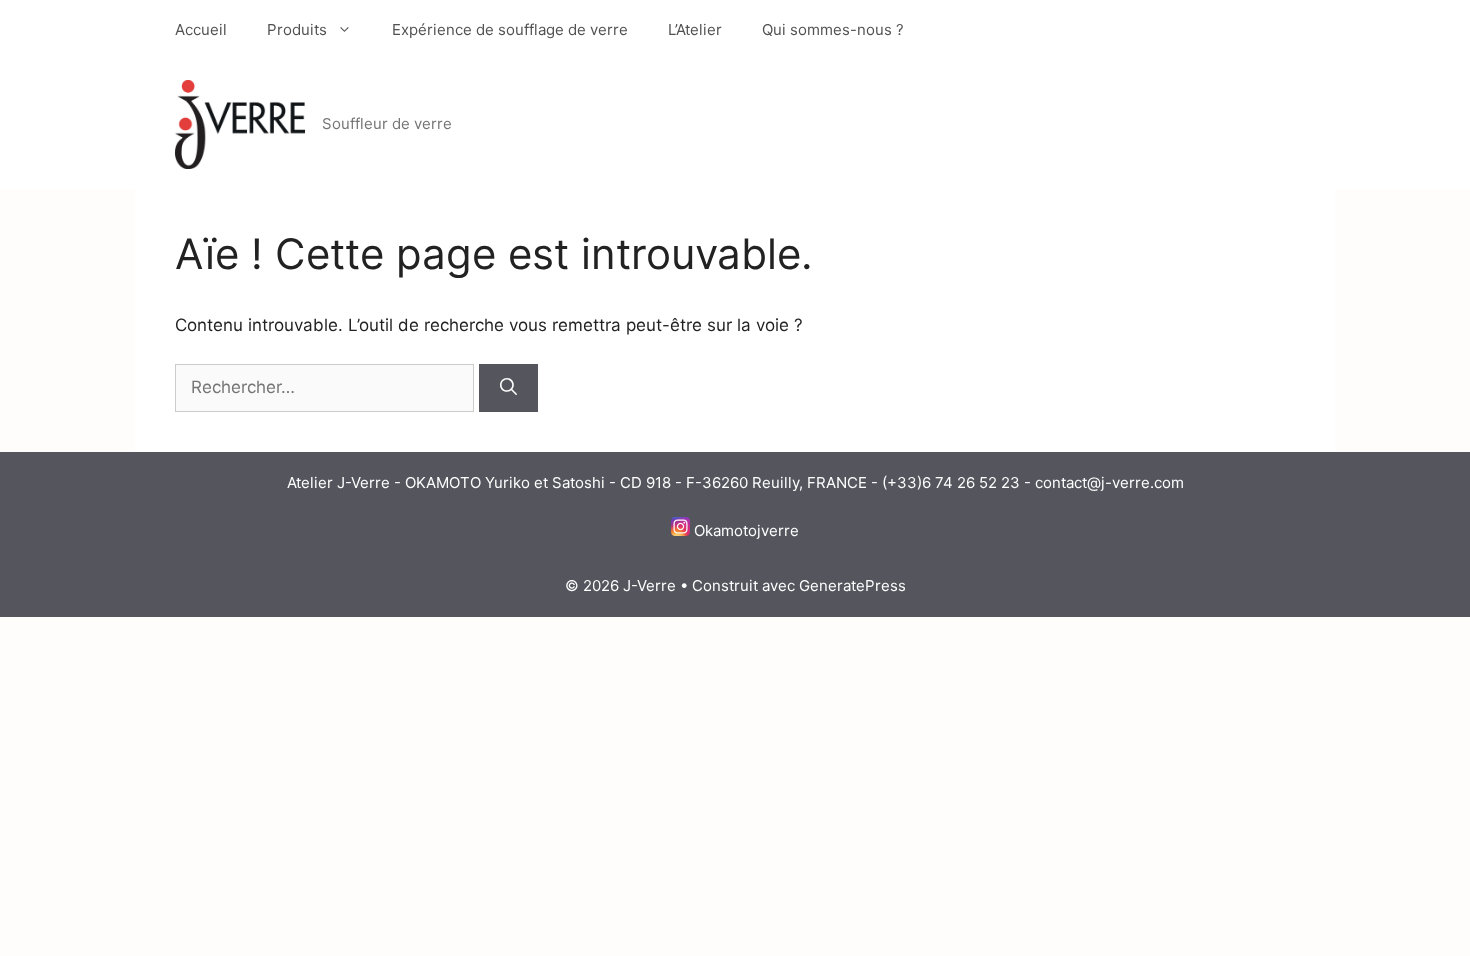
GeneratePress (852, 585)
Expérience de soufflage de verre (510, 29)
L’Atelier (695, 29)
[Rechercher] (508, 388)
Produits (297, 29)
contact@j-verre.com (1109, 482)
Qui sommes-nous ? (833, 29)
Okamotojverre (746, 530)
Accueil (201, 29)
